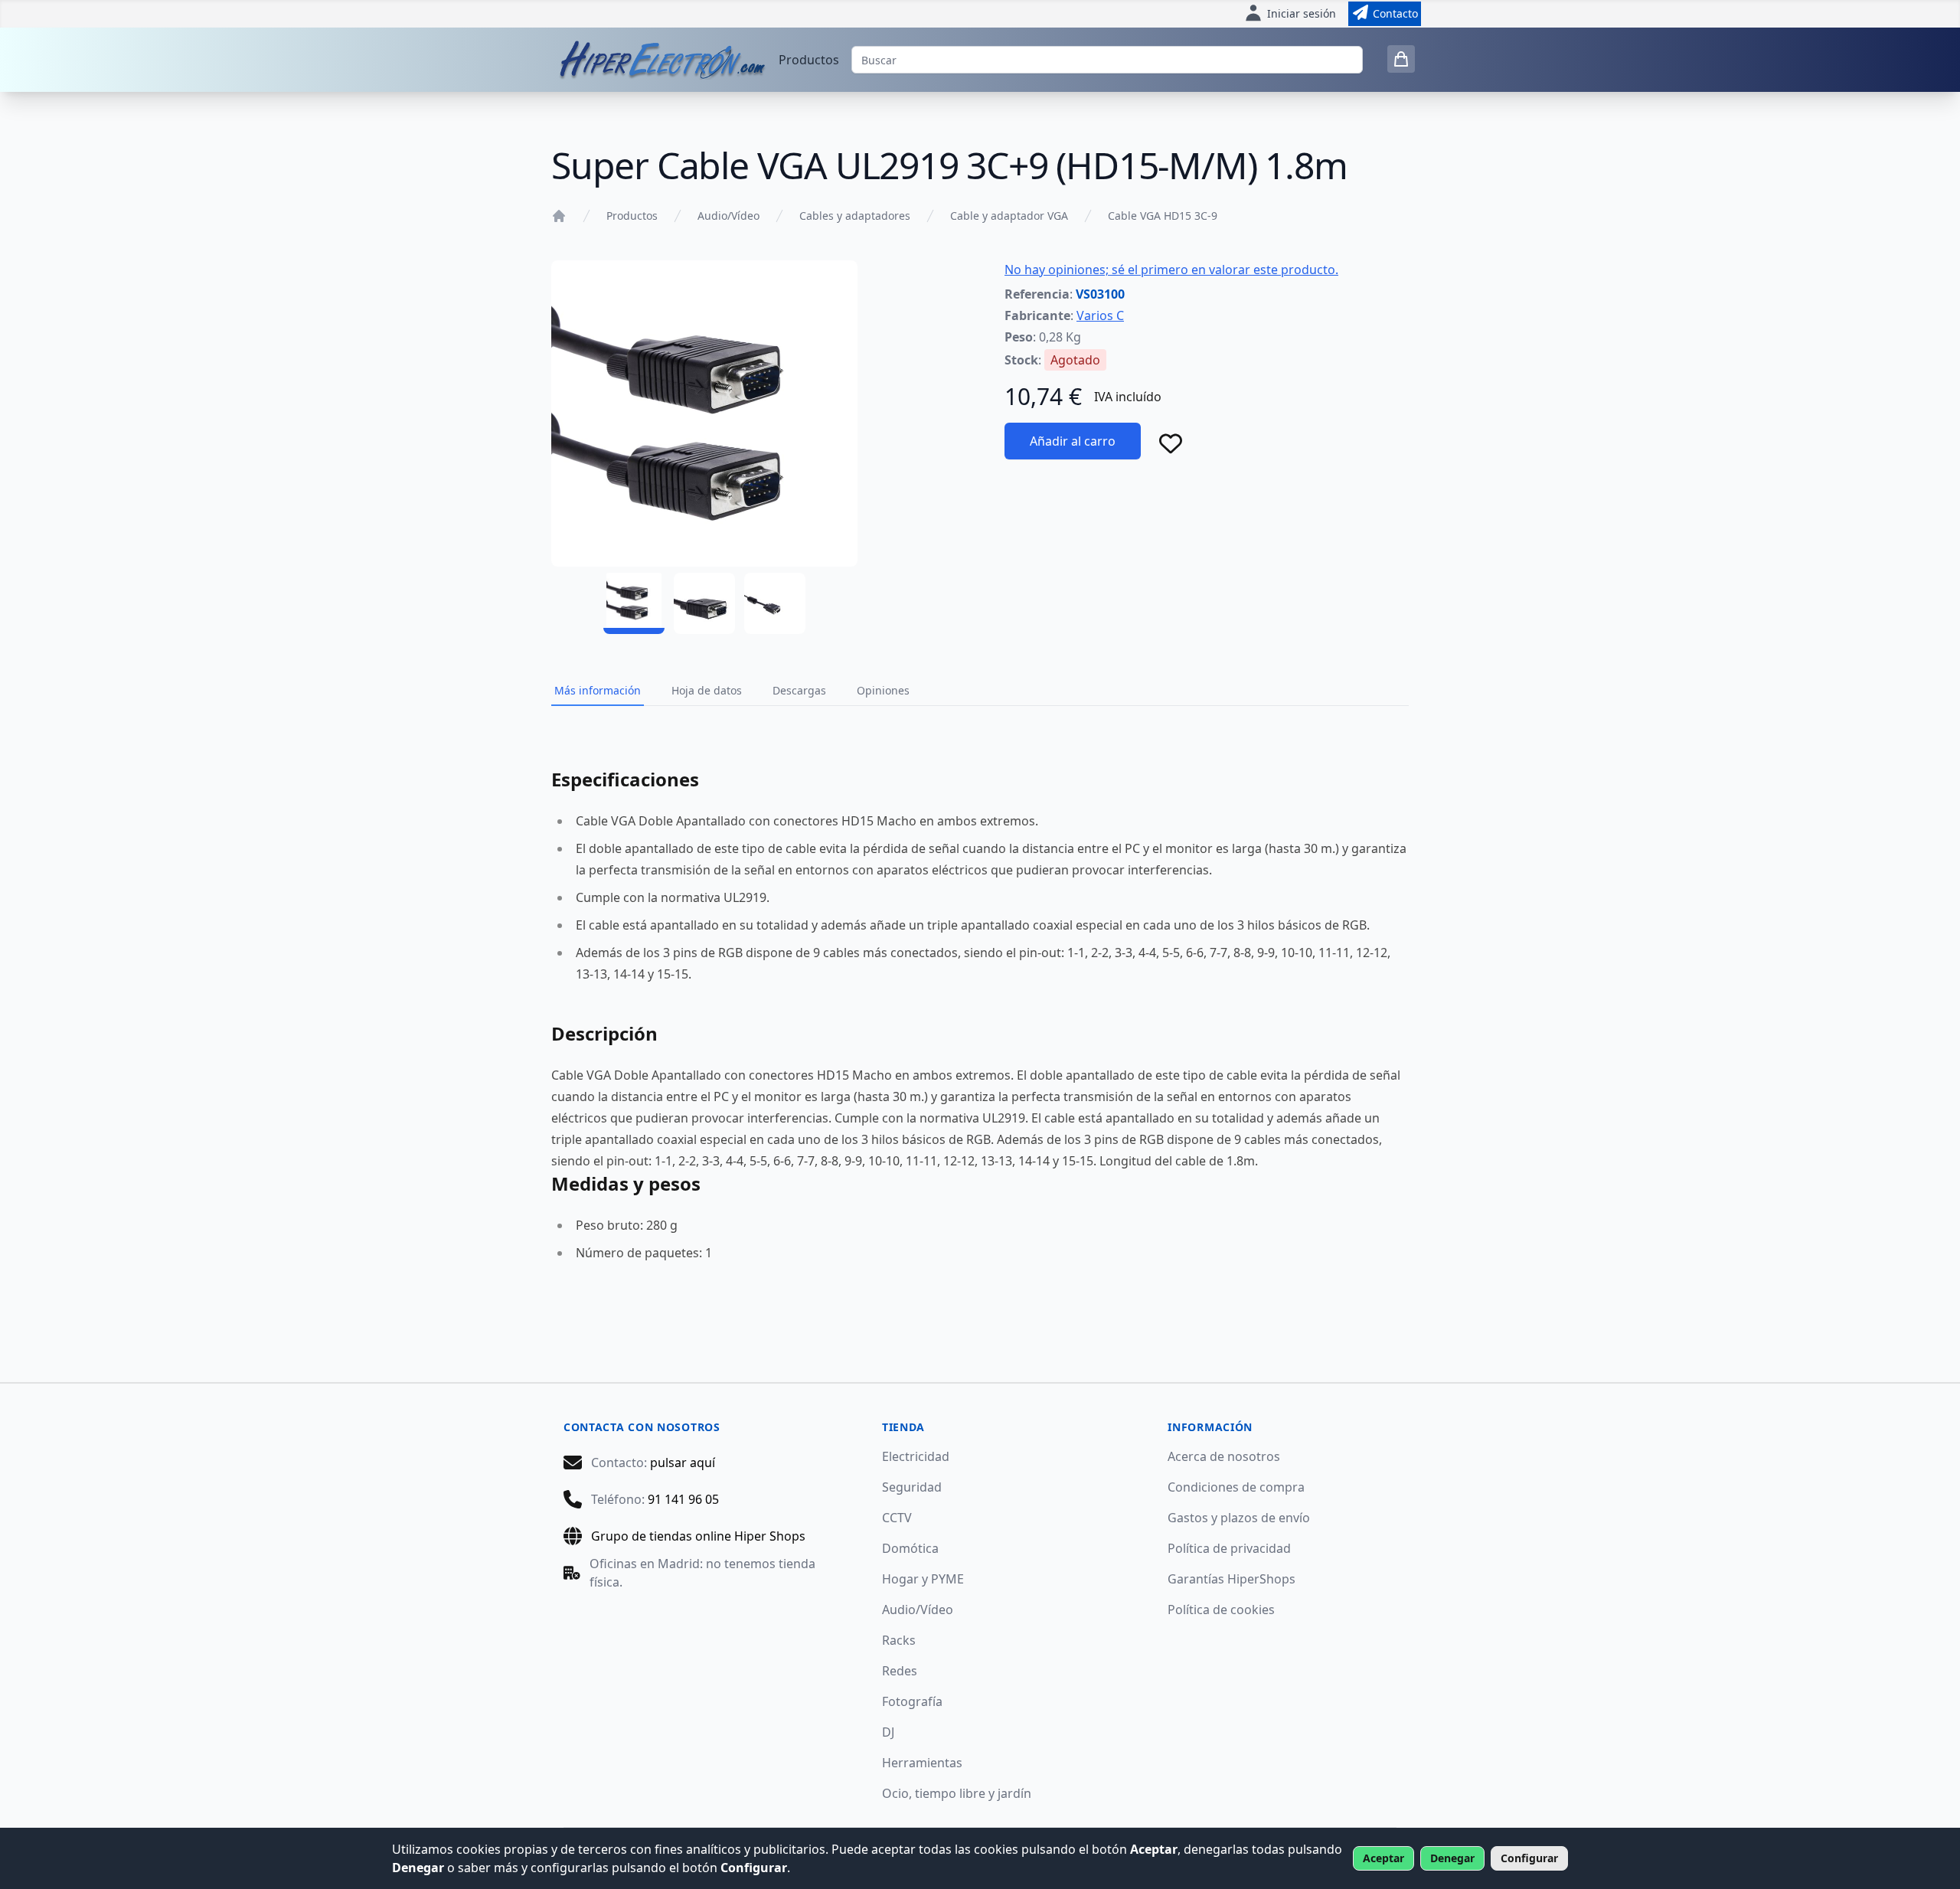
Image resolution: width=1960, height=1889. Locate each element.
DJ (888, 1732)
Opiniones (883, 690)
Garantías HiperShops (1232, 1579)
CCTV (897, 1518)
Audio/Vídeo (728, 216)
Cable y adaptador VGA (1009, 216)
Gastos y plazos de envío (1239, 1518)
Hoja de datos (707, 690)
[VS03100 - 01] (634, 603)
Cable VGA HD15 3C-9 (1163, 216)
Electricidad (916, 1456)
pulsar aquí (683, 1463)
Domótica (910, 1548)
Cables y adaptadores (855, 216)
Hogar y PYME (923, 1579)
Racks (899, 1640)
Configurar (1529, 1858)
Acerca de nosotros (1224, 1456)
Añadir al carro (1073, 441)
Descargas (799, 690)
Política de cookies (1221, 1610)
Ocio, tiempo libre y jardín (957, 1793)
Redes (900, 1671)
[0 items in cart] (1401, 59)
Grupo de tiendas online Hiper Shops (698, 1536)
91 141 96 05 (683, 1499)
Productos (809, 60)
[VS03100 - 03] (775, 603)
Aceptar (1383, 1858)
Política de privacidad (1229, 1548)
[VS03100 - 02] (704, 603)
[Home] (559, 216)
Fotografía (912, 1701)
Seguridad (912, 1487)
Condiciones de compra (1236, 1487)
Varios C (1100, 315)
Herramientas (922, 1763)
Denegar (1452, 1858)
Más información (598, 690)
